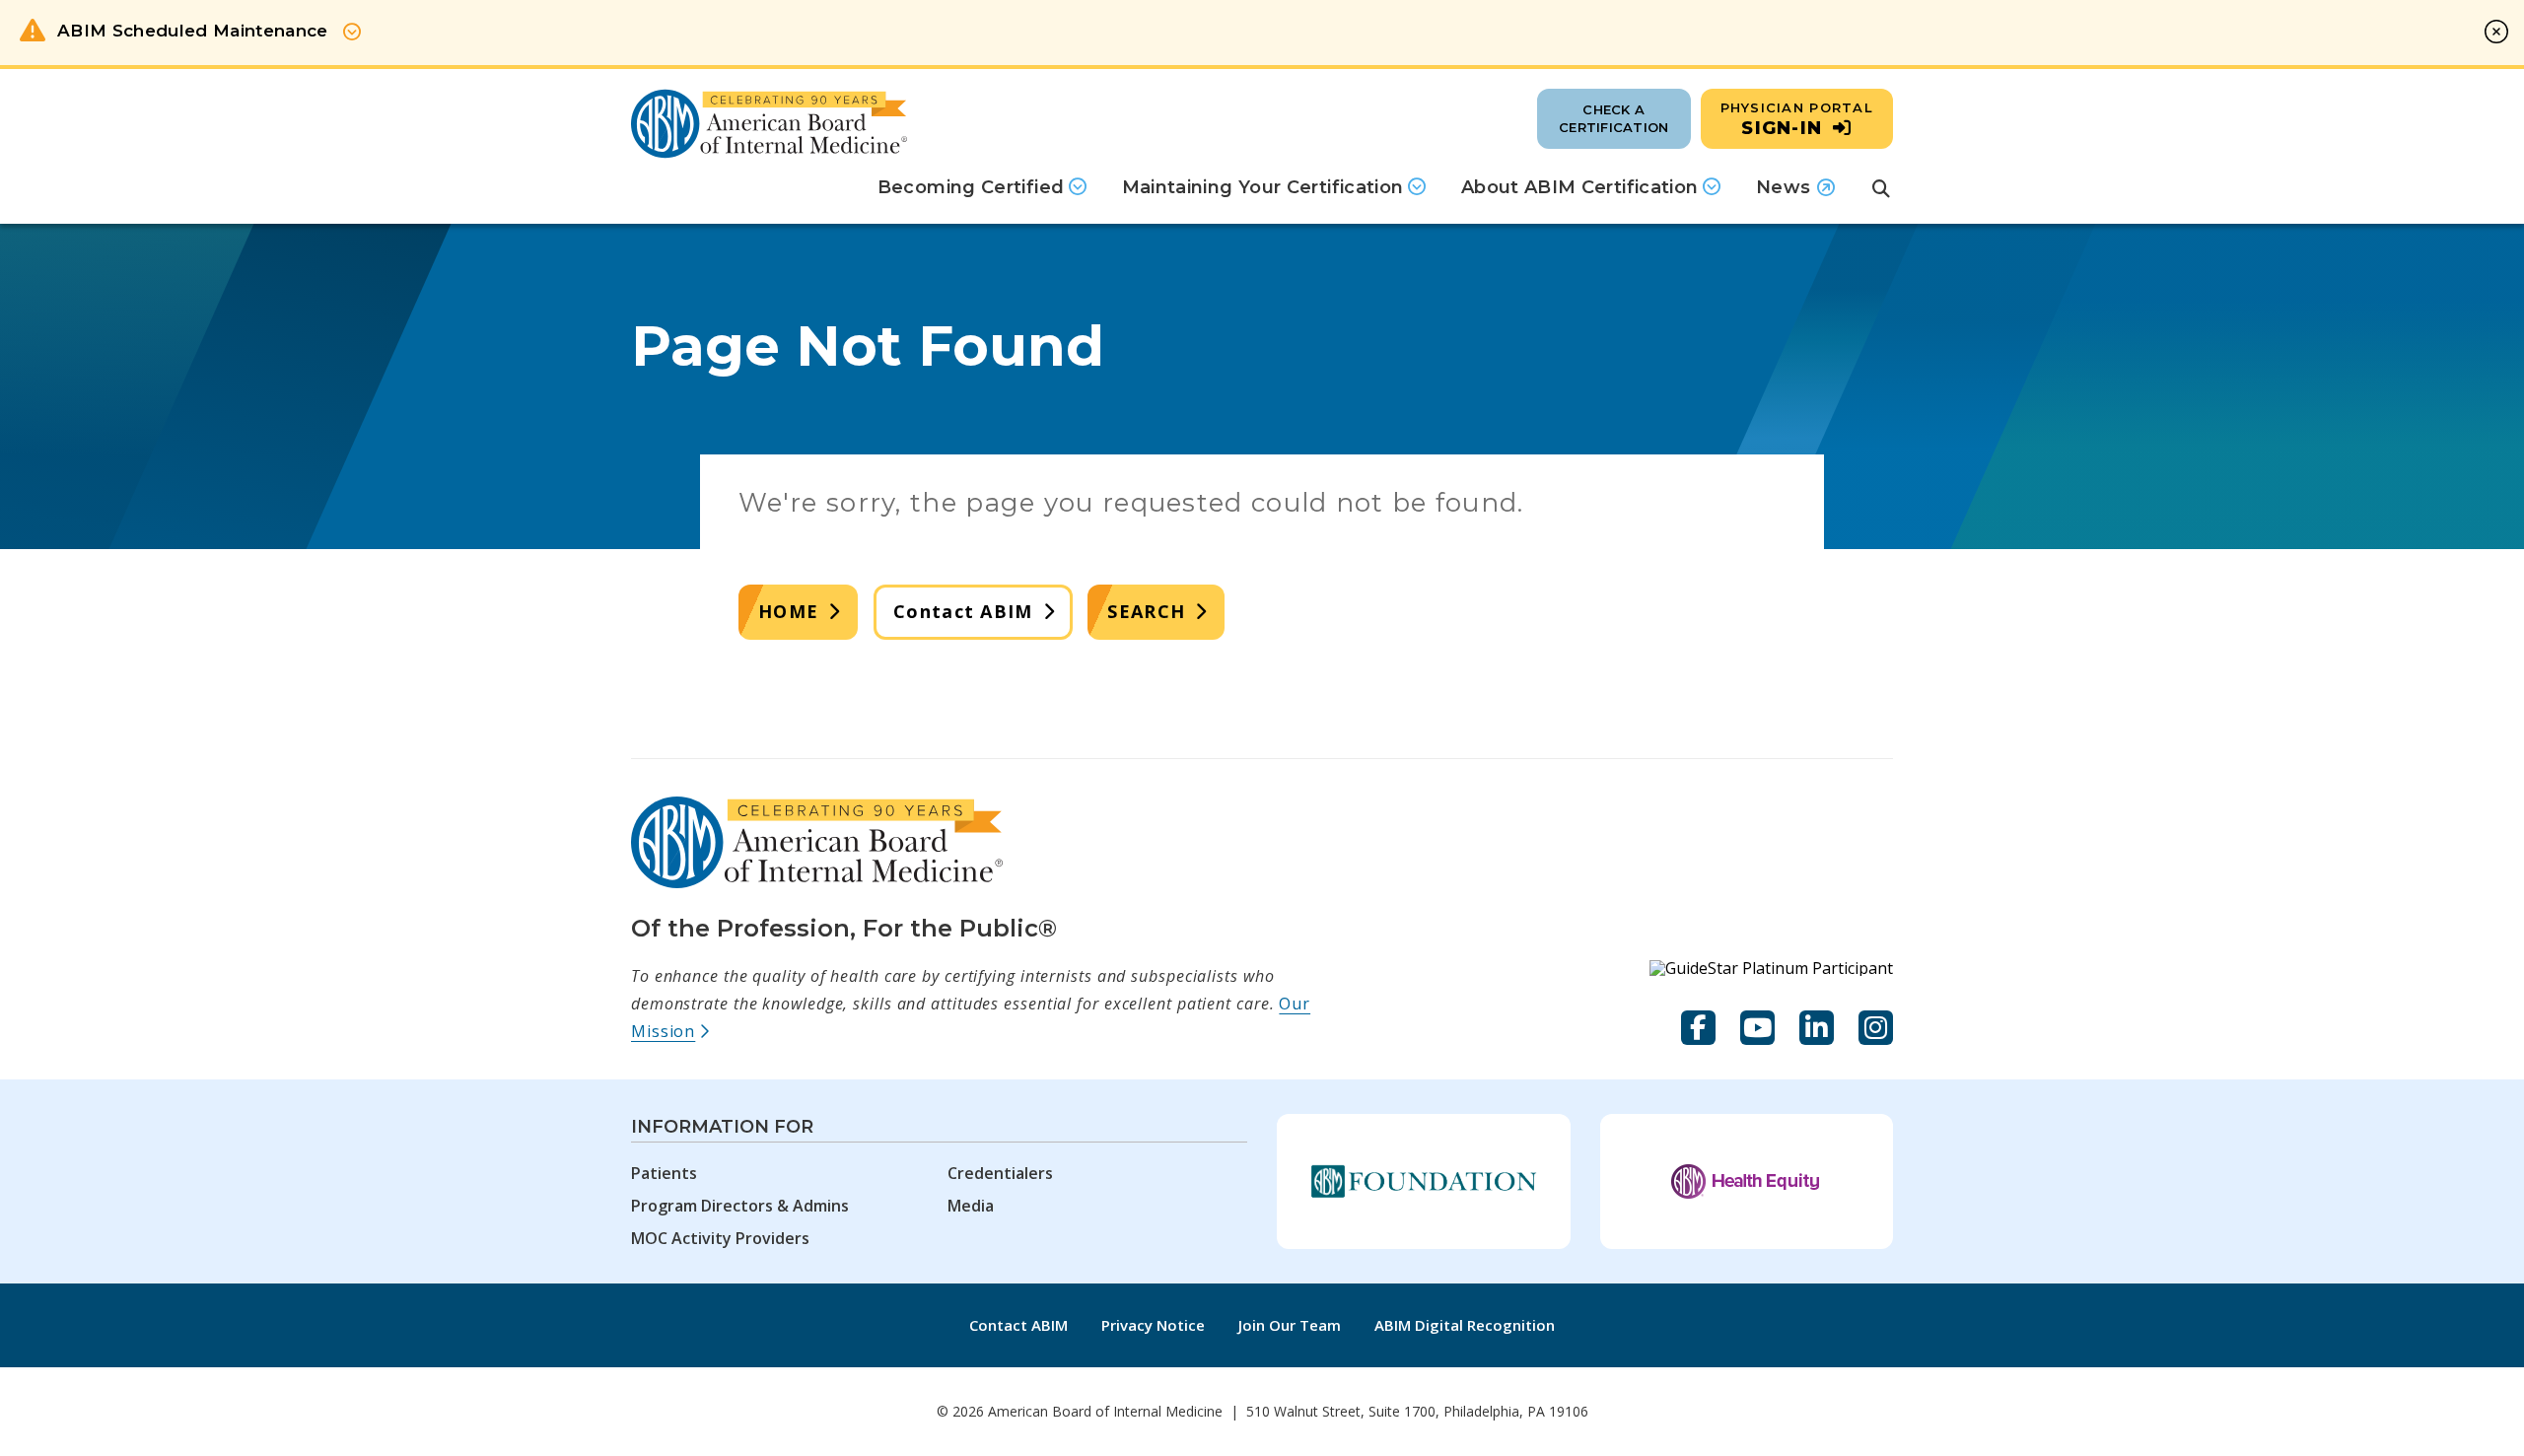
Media (971, 1206)
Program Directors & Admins (740, 1206)
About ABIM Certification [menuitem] (1580, 187)
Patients (664, 1173)
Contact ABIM (963, 611)
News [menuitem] (1795, 194)
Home (788, 611)
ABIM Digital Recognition (1465, 1325)
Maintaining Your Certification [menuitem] (1263, 187)
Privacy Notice (1153, 1325)
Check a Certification (1613, 118)
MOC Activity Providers (720, 1238)
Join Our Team (1290, 1325)
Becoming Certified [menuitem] (971, 187)
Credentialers (1000, 1173)
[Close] (2496, 32)
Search (1146, 611)
